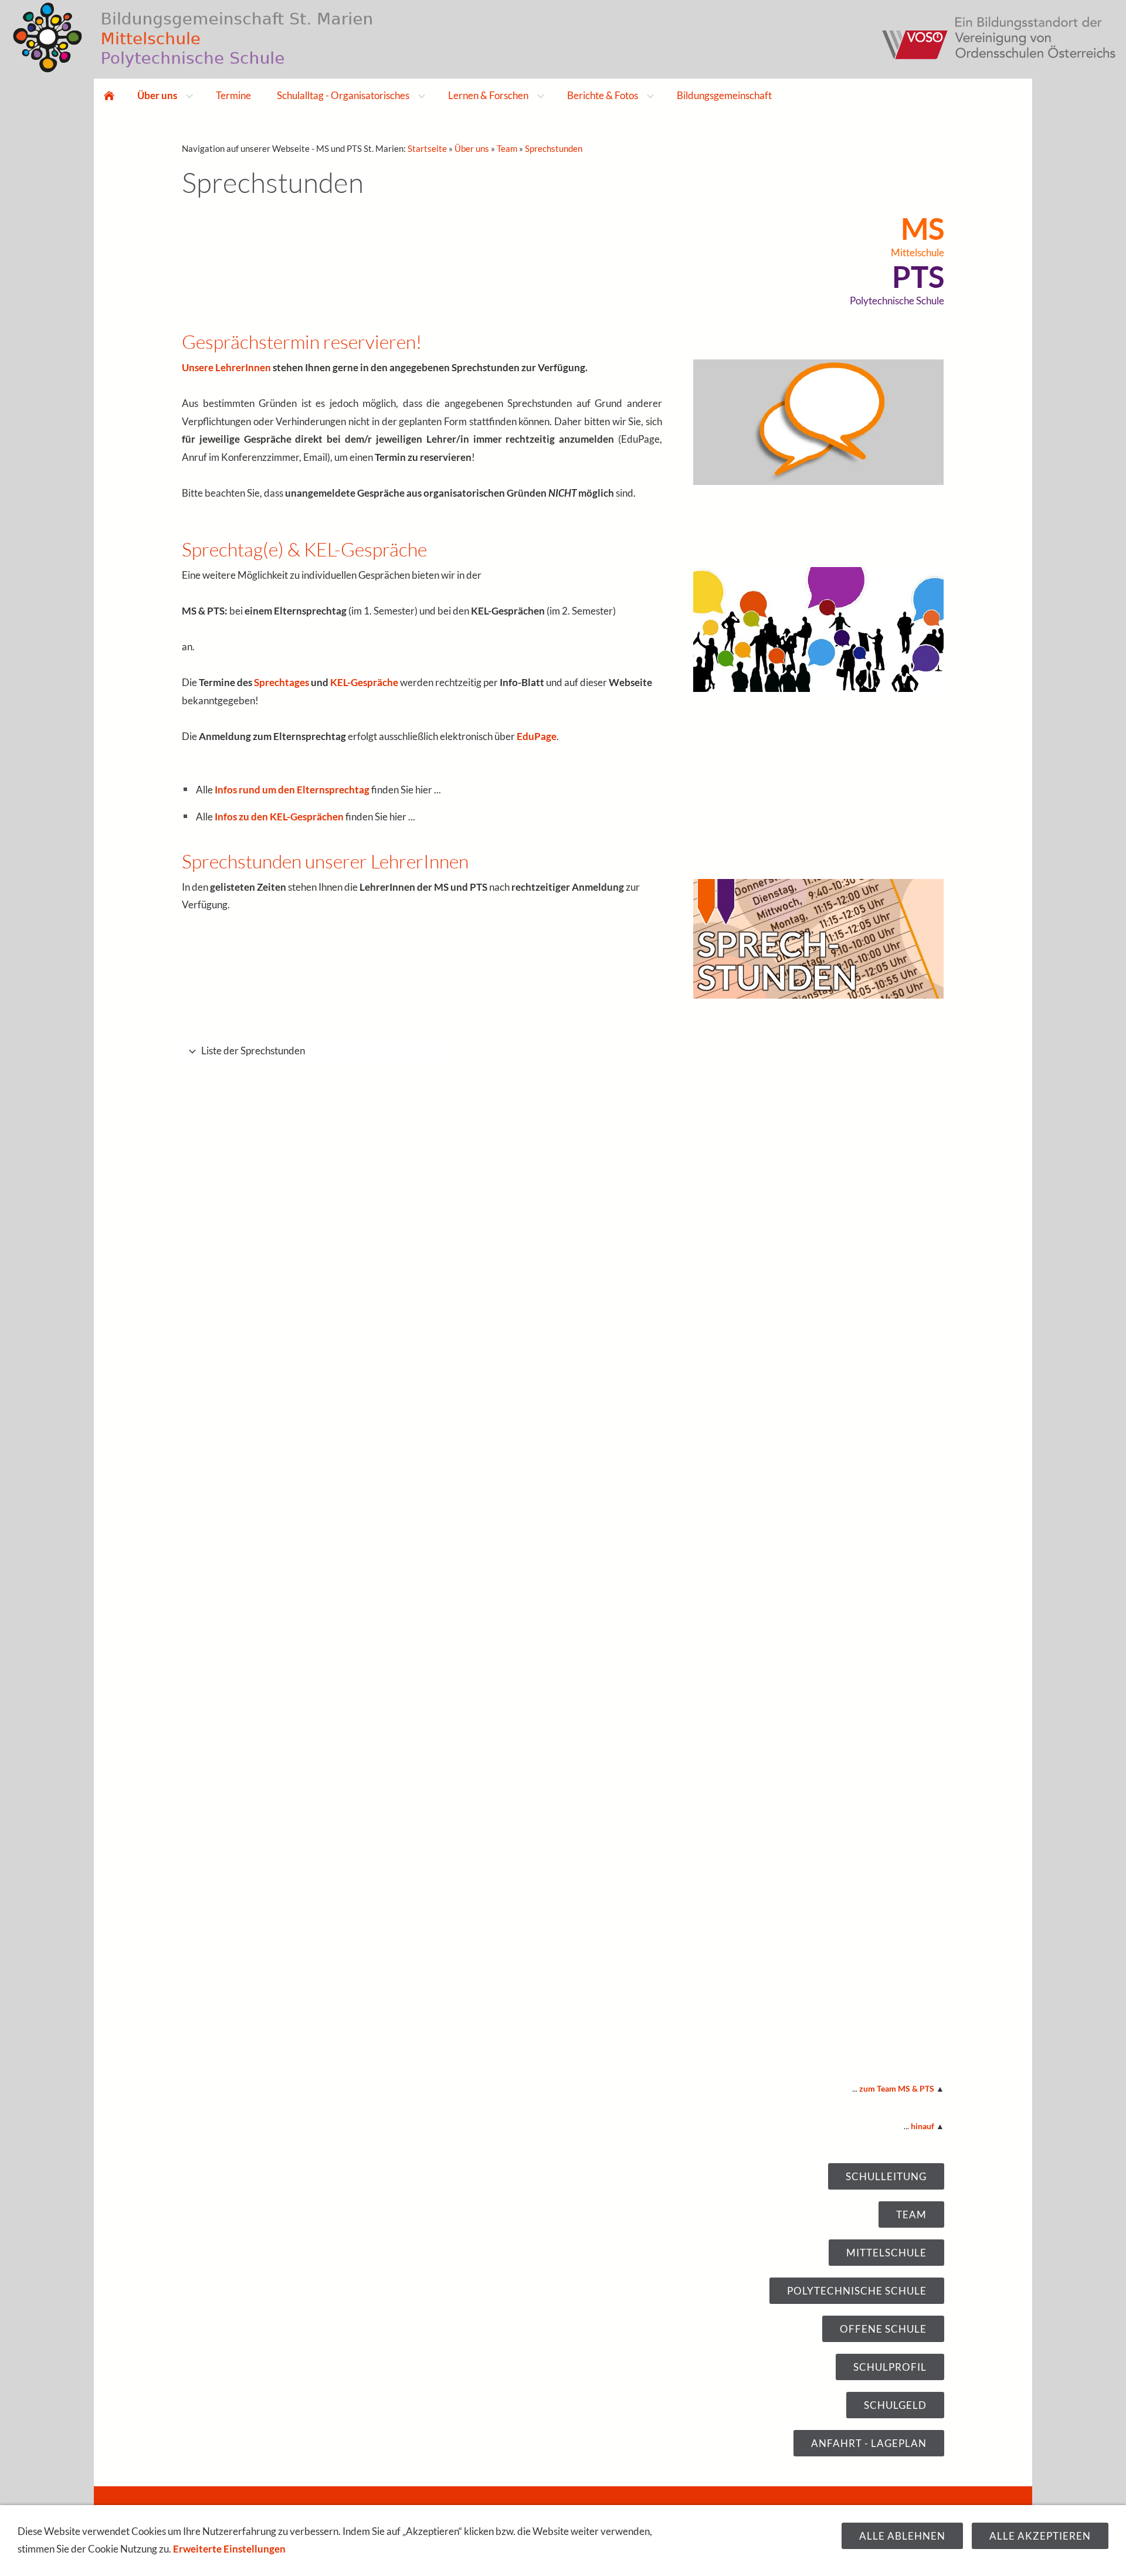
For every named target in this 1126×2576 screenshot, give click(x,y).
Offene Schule (883, 2329)
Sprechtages (281, 682)
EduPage (537, 736)
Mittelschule (886, 2253)
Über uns (472, 148)
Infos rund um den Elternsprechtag (292, 790)
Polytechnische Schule (857, 2291)
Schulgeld (895, 2405)
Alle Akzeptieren (1040, 2536)
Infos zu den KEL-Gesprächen (279, 817)
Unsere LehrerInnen (226, 367)
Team (507, 148)
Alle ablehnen (902, 2536)
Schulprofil (890, 2367)
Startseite (427, 148)
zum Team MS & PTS (897, 2089)
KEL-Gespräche (364, 682)
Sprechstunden (554, 148)
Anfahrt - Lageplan (869, 2443)
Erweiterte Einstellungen (229, 2549)
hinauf (922, 2126)
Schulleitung (886, 2176)
